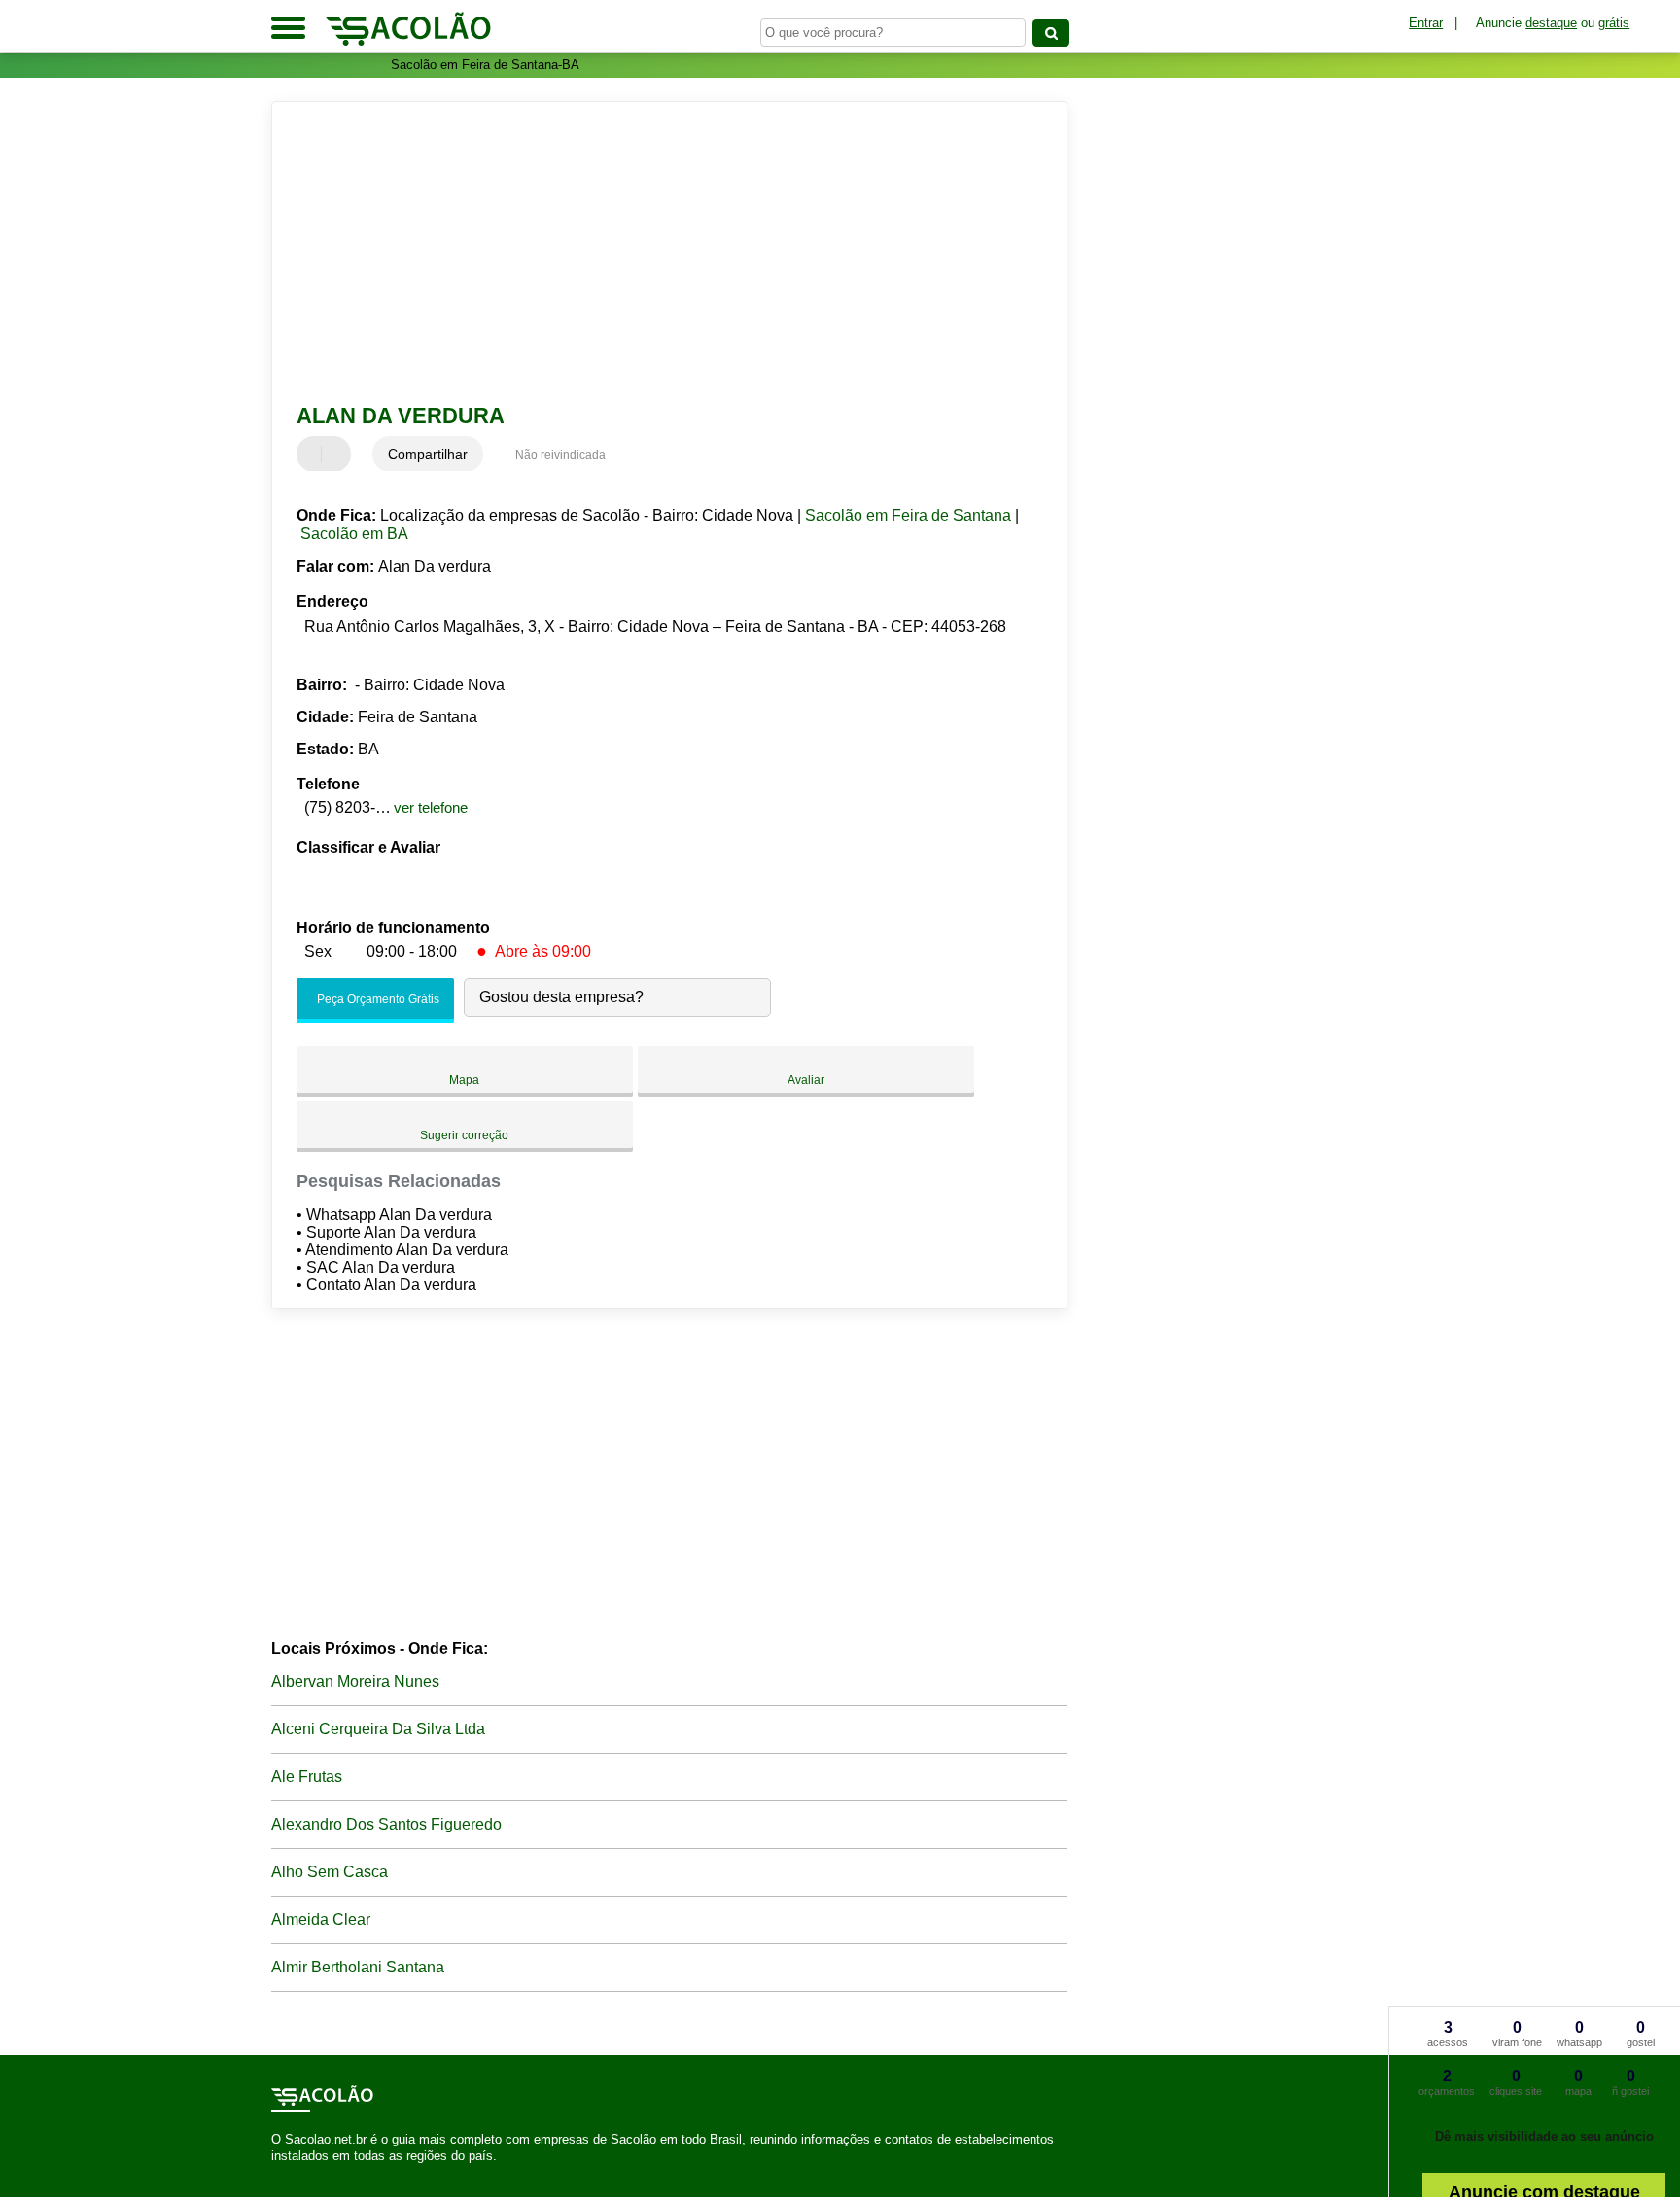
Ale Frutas (307, 1777)
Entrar (1426, 23)
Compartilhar (428, 454)
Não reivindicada (560, 455)
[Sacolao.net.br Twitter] (284, 2173)
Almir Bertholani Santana (358, 1967)
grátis (1614, 23)
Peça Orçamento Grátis (377, 999)
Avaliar (806, 1080)
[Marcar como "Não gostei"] (338, 454)
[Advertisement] (660, 253)
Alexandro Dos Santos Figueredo (386, 1824)
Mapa (464, 1080)
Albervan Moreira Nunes (355, 1681)
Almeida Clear (321, 1919)
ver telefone (431, 807)
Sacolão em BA (354, 533)
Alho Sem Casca (330, 1872)
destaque (1551, 23)
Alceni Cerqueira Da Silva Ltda (378, 1729)
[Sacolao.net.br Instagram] (293, 2173)
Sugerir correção (464, 1135)
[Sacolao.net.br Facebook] (276, 2173)
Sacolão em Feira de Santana (908, 516)
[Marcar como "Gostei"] (314, 454)
